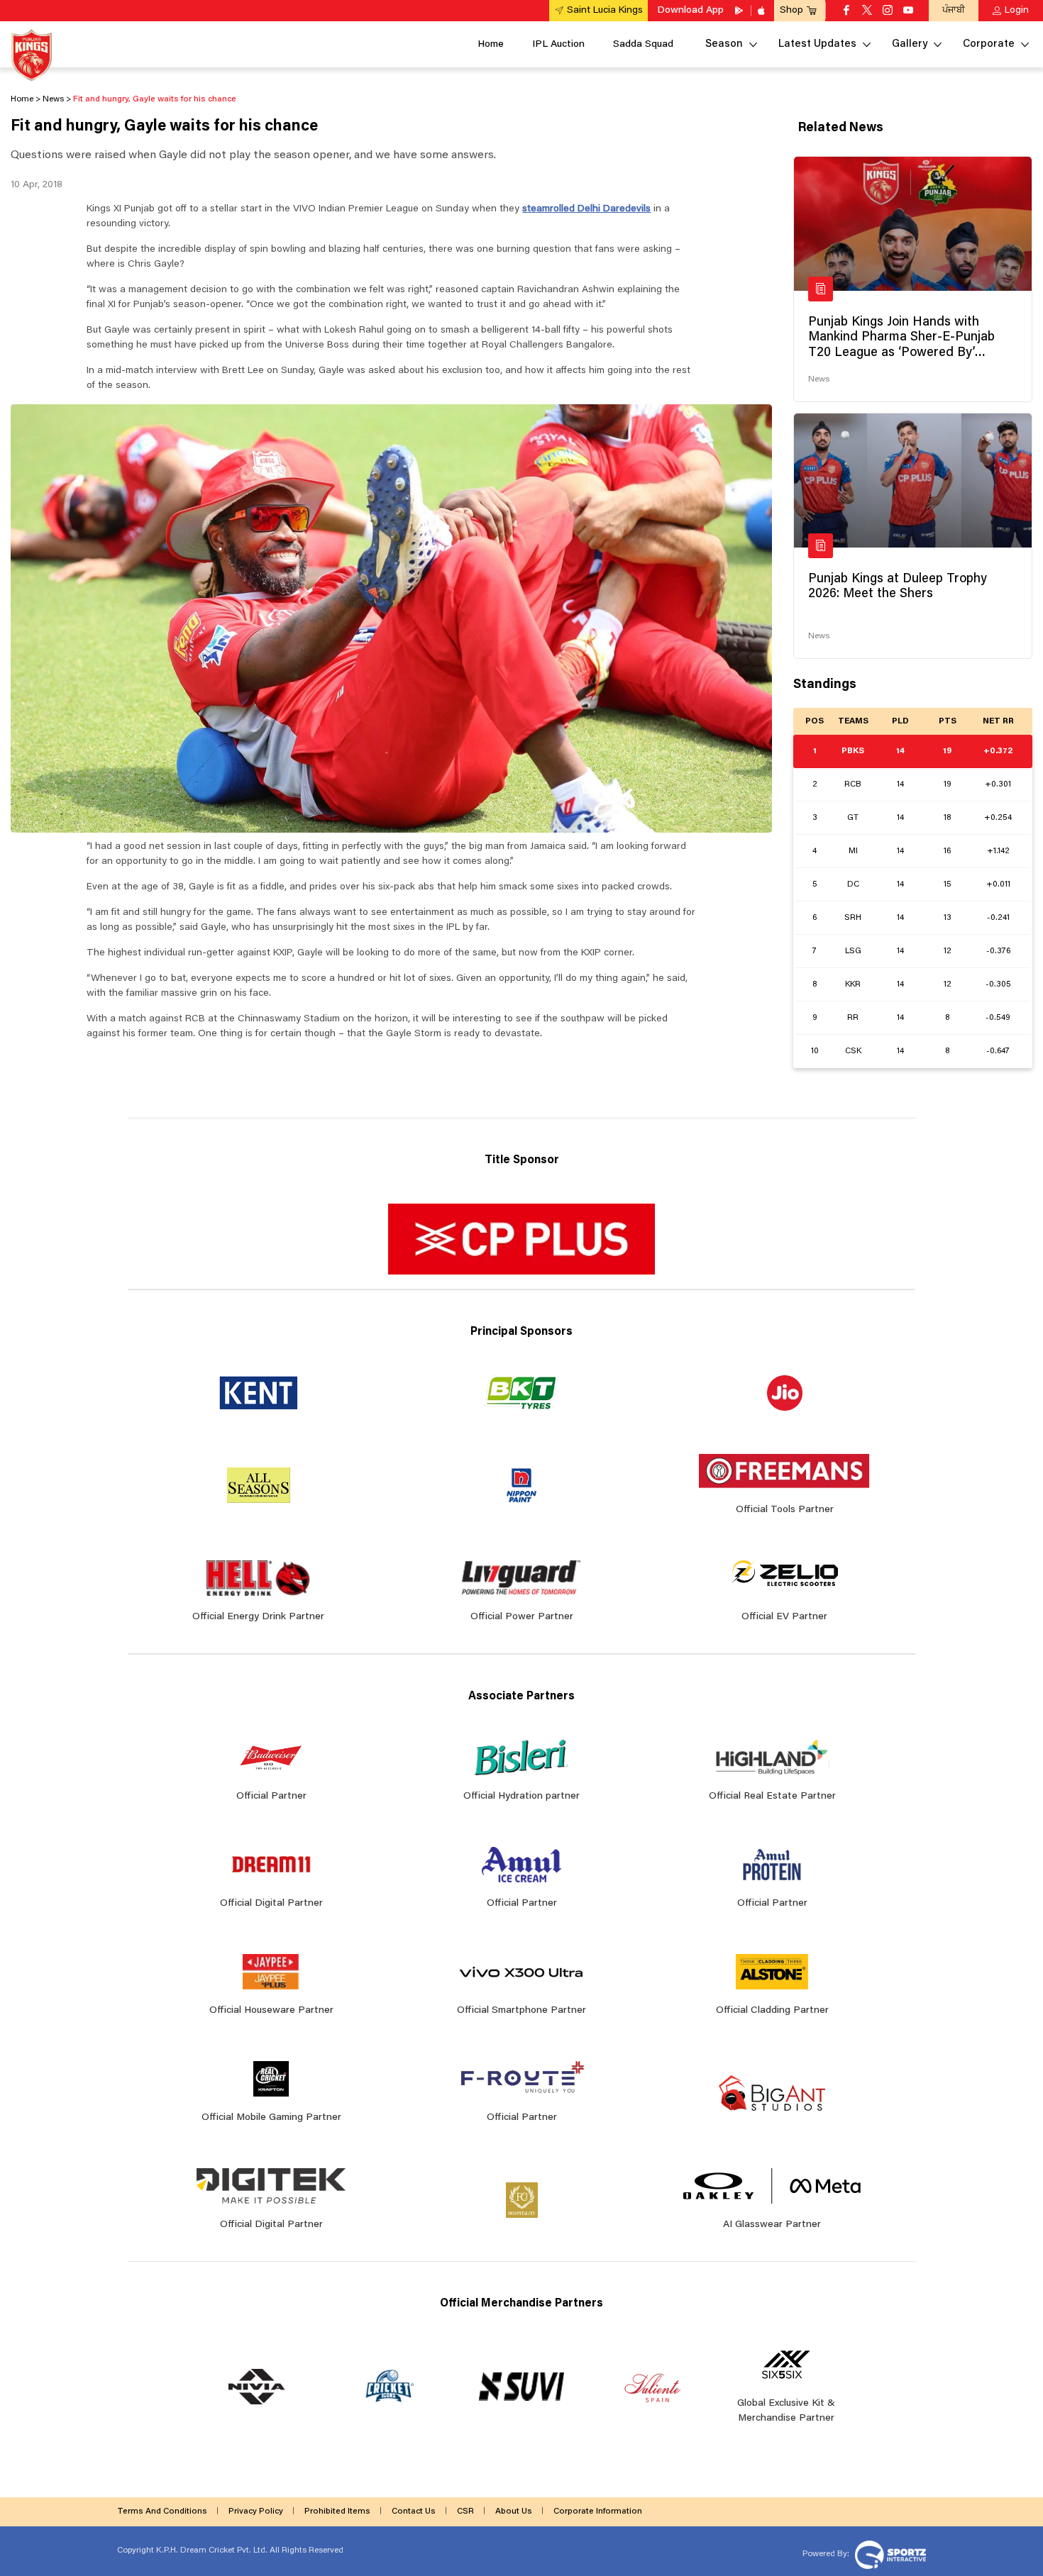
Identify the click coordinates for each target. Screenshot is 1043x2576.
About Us (514, 2511)
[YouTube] (908, 11)
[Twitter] (867, 11)
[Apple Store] (763, 11)
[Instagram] (888, 11)
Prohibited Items (337, 2511)
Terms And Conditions (162, 2511)
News (819, 379)
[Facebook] (846, 11)
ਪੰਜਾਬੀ (954, 10)
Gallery (910, 44)
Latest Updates (817, 44)
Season (724, 44)
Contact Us (414, 2511)
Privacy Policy (256, 2511)
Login (1017, 11)
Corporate (989, 44)
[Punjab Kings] (32, 55)
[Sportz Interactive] (889, 2553)
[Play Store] (740, 11)
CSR (465, 2511)
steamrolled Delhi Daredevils (586, 209)
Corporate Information (598, 2511)
